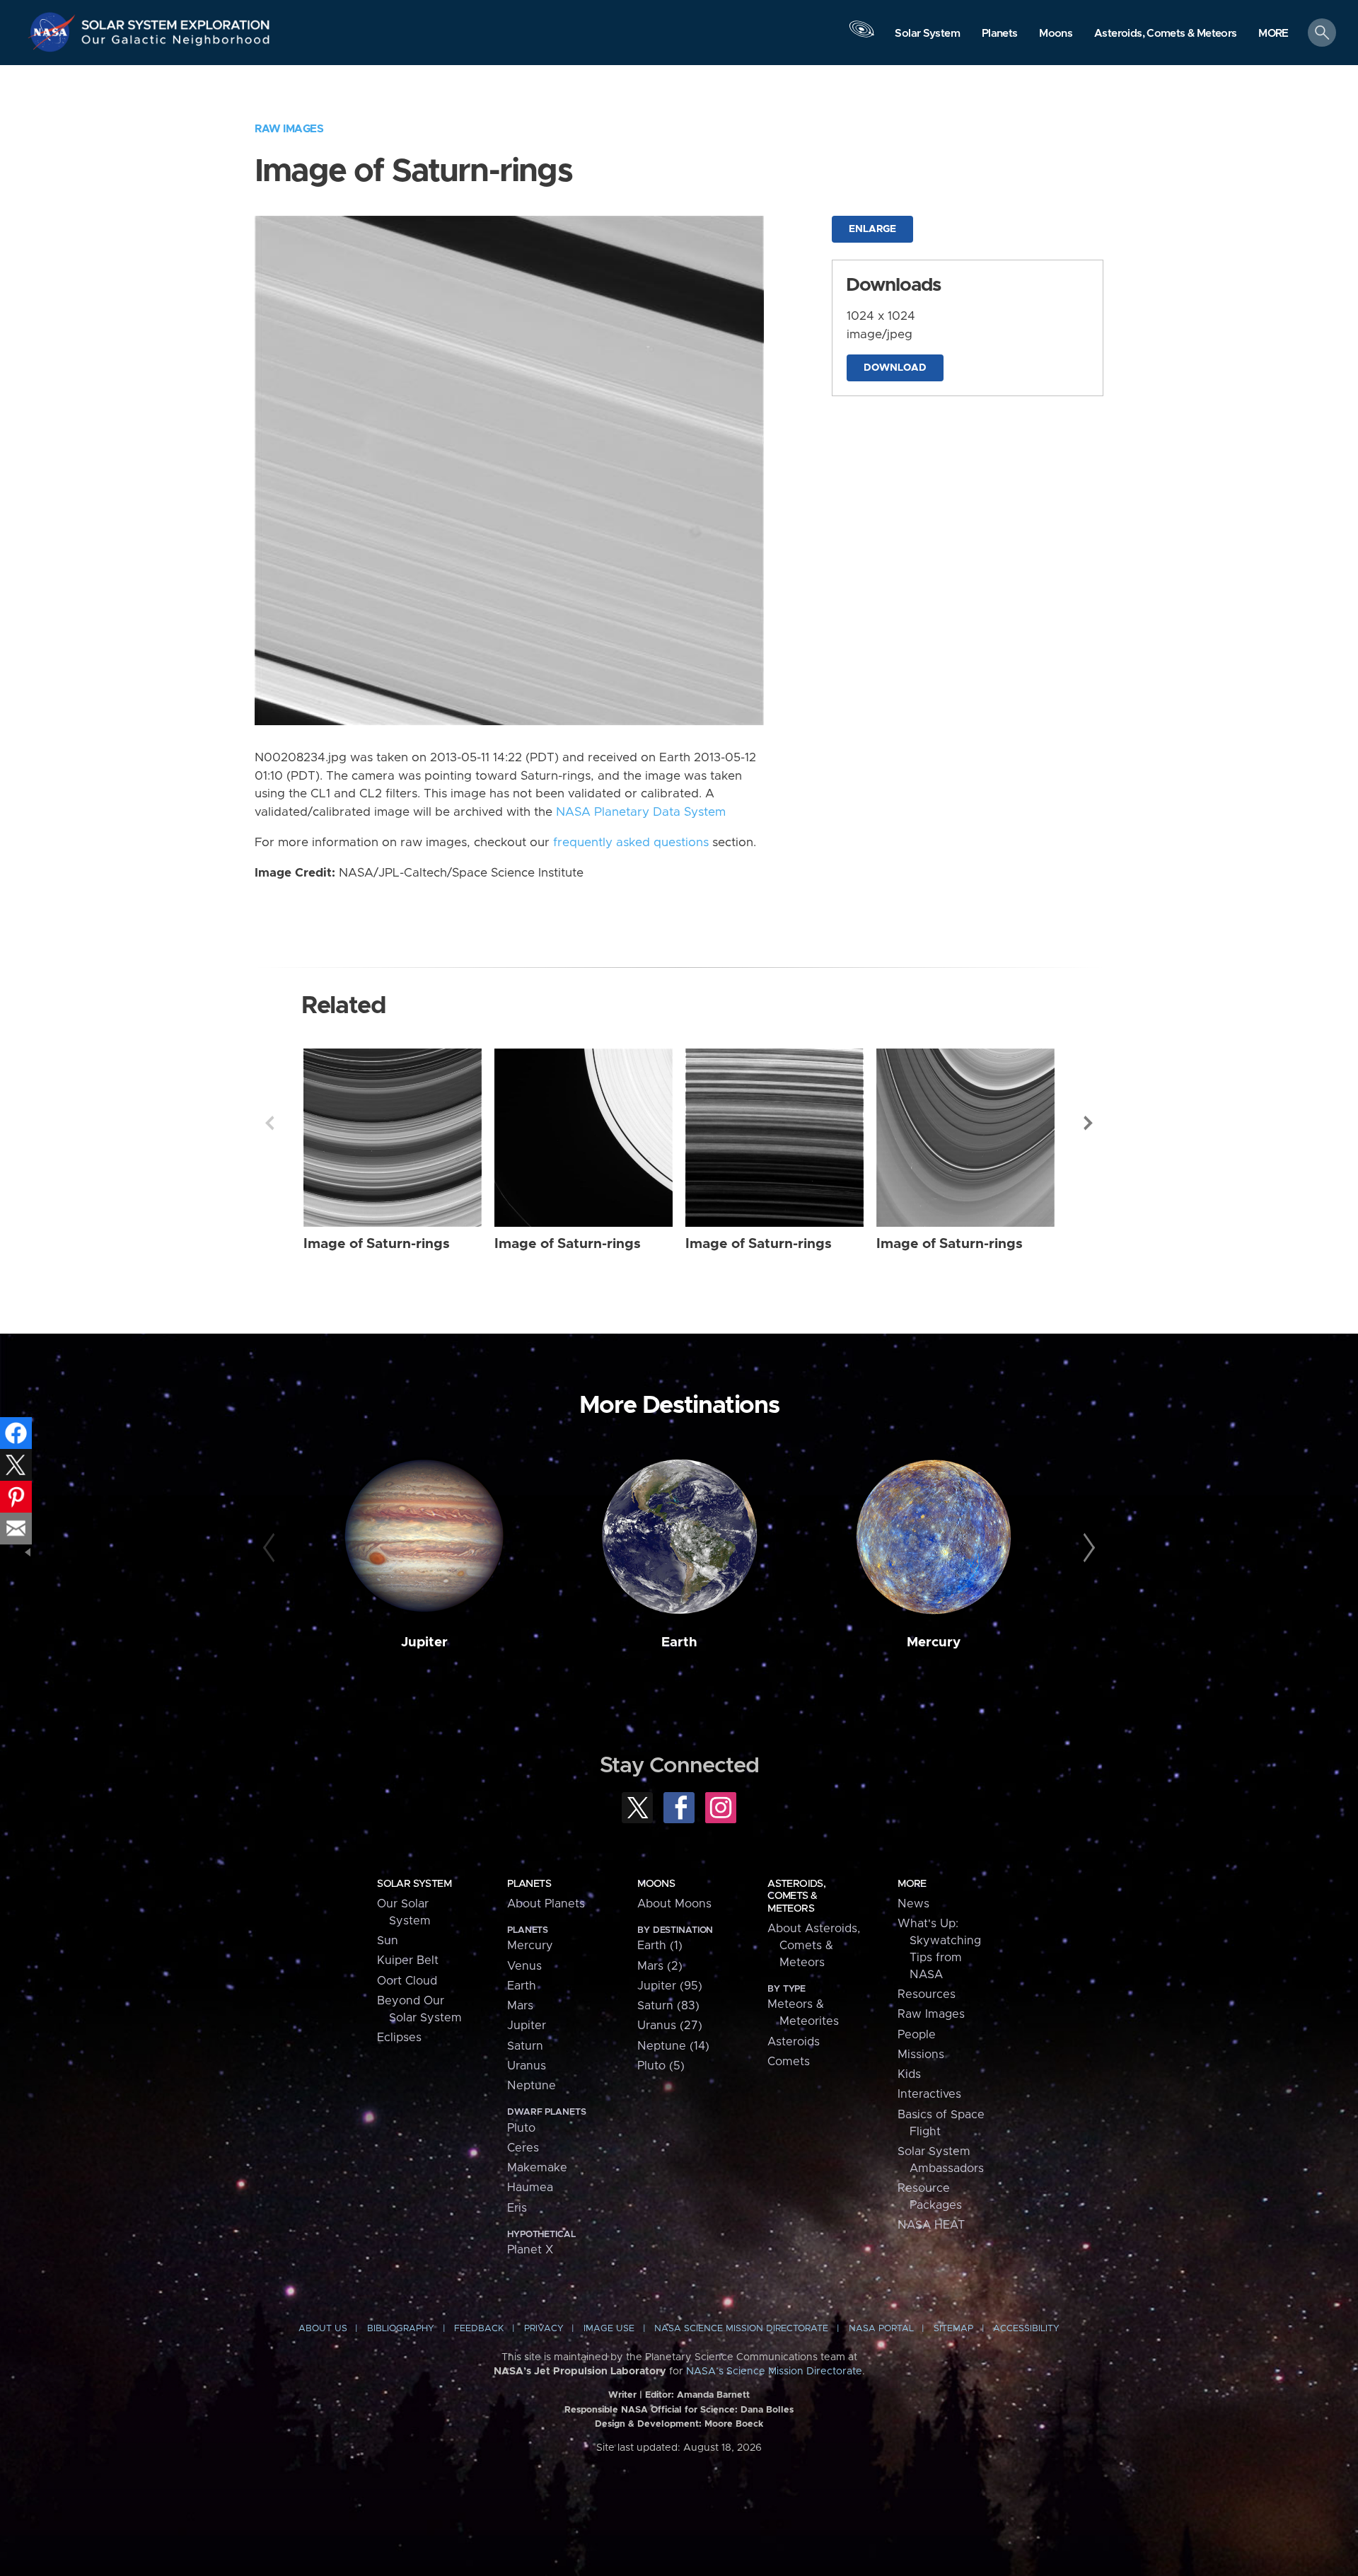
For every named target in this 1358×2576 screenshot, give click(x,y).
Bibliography (401, 2329)
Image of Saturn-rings (377, 1244)
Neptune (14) (673, 2046)
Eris (517, 2208)
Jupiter (424, 1642)
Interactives (929, 2094)
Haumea (530, 2188)
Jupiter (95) (670, 1986)
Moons (656, 1884)
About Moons (674, 1904)
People (917, 2035)
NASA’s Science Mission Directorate (774, 2372)
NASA (54, 32)
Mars (520, 2006)
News (913, 1904)
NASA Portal (881, 2329)
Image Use (609, 2329)
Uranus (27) (670, 2026)
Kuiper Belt (408, 1960)
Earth (679, 1642)
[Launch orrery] (861, 36)
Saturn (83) (668, 2006)
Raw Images (289, 129)
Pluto (521, 2128)
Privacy (544, 2329)
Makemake (537, 2168)
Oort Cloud (407, 1981)
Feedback (479, 2329)
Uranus (527, 2066)
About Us (323, 2329)
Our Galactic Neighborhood (176, 43)
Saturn (525, 2046)
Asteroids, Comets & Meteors (796, 1896)
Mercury (934, 1642)
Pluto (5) (661, 2066)
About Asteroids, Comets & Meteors (814, 1946)
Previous (269, 1123)
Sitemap (953, 2329)
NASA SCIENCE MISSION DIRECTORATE (741, 2329)
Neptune (532, 2086)
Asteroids (794, 2042)
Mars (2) (660, 1966)
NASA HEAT (931, 2225)
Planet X (530, 2250)
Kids (909, 2074)
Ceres (523, 2148)
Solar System (414, 1884)
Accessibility (1026, 2329)
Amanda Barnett (713, 2395)
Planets (529, 1884)
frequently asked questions (631, 843)
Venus (524, 1966)
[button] (1273, 34)
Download (895, 368)
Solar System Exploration (176, 21)
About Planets (546, 1904)
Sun (388, 1941)
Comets (789, 2062)
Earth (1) (660, 1946)
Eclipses (399, 2038)
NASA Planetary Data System (641, 812)
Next (1089, 1123)
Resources (927, 1994)
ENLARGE (872, 229)
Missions (921, 2055)
